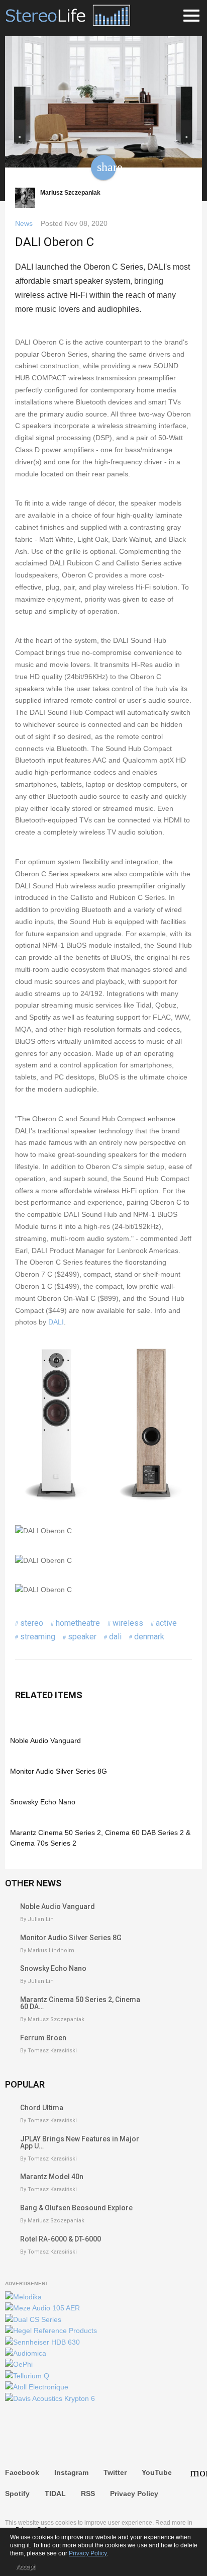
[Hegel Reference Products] (51, 2331)
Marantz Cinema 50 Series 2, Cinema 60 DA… (80, 2003)
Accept (25, 2567)
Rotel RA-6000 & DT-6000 (61, 2239)
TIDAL (55, 2494)
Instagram (71, 2472)
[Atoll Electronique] (37, 2387)
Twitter (115, 2472)
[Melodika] (23, 2297)
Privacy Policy (134, 2494)
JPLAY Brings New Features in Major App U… (80, 2142)
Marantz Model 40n (52, 2177)
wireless (128, 1623)
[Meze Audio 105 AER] (42, 2308)
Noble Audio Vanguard (45, 1740)
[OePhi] (19, 2364)
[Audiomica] (26, 2353)
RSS (88, 2494)
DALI (56, 1322)
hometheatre (78, 1623)
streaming (38, 1637)
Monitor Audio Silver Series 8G (59, 1771)
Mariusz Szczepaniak (70, 193)
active (166, 1623)
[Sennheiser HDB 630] (42, 2342)
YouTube (157, 2472)
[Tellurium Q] (27, 2376)
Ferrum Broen (43, 2038)
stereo (32, 1623)
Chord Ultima (42, 2108)
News (24, 223)
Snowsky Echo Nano (43, 1802)
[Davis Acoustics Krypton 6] (50, 2398)
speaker (82, 1637)
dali (115, 1637)
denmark (149, 1637)
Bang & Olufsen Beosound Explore (76, 2208)
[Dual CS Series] (33, 2319)
